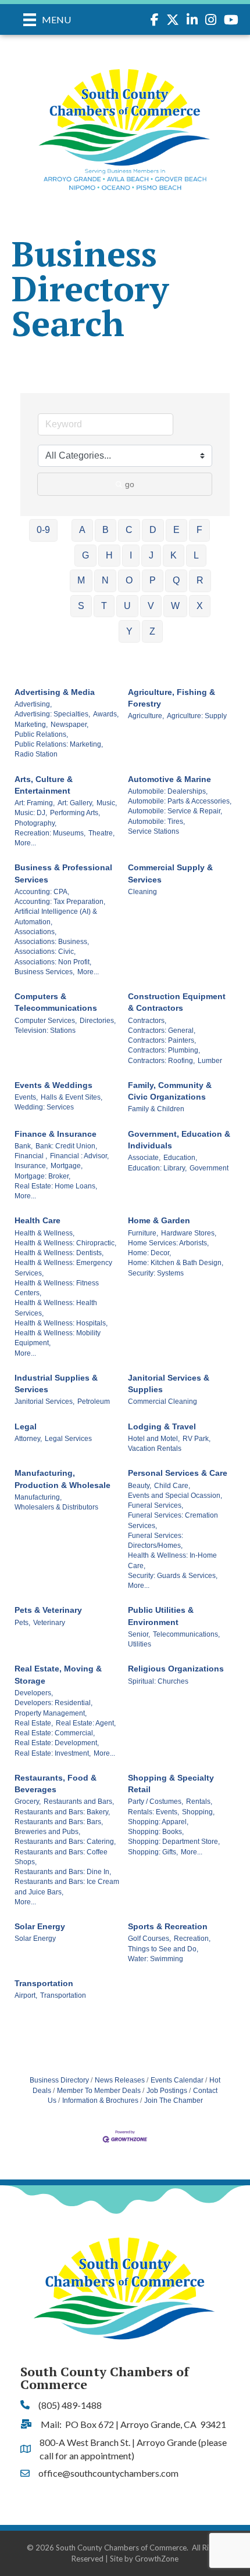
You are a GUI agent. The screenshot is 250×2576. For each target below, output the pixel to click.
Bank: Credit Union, (66, 1146)
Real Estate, (34, 1723)
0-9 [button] (43, 530)
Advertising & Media (55, 692)
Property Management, (51, 1713)
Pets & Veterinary (48, 1610)
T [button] (104, 606)
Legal (26, 1426)
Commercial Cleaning (162, 1402)
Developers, (34, 1693)
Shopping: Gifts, (153, 1852)
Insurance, (31, 1166)
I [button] (131, 555)
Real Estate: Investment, (53, 1753)
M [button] (81, 580)
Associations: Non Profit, (53, 962)
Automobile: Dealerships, (168, 791)
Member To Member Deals (99, 2091)
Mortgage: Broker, (42, 1176)
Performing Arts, (75, 813)
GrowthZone (157, 2559)
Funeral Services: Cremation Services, (173, 1520)
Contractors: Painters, (162, 1040)
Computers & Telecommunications (56, 1002)
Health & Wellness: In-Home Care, (172, 1560)
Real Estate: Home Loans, (56, 1186)
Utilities (140, 1644)
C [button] (129, 530)
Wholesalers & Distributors (56, 1507)
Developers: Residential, (53, 1703)
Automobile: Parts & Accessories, (180, 801)
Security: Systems (156, 1273)
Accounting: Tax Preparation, (60, 902)
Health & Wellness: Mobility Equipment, (58, 1338)
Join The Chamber (174, 2101)
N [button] (105, 580)
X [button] (200, 606)
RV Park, (197, 1439)
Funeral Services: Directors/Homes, (156, 1541)
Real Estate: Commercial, (55, 1733)
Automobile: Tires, (156, 822)
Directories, (98, 1021)
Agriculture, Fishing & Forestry (172, 698)
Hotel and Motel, (154, 1439)
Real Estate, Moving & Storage (58, 1674)
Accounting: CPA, (42, 892)
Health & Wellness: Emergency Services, (63, 1268)
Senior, (139, 1634)
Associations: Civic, (45, 952)
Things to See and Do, (163, 1949)
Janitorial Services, (44, 1402)
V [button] (151, 606)
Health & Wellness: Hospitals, (61, 1323)
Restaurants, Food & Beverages (56, 1784)
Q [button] (176, 580)
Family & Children (156, 1109)
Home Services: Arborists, (168, 1243)
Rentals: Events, (153, 1812)
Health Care (37, 1220)
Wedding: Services (44, 1107)
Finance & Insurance (56, 1134)
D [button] (153, 530)
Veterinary (49, 1623)
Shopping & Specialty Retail (171, 1784)
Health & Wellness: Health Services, (56, 1308)
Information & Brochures (100, 2101)
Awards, (106, 714)
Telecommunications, (186, 1634)
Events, (26, 1097)
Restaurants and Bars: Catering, (65, 1842)
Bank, (24, 1146)
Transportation (44, 1983)
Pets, (22, 1623)
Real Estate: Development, (57, 1743)
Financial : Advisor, (79, 1156)
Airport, (26, 1995)
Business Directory (59, 2080)
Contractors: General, (162, 1031)
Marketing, (31, 725)
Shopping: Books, (156, 1832)
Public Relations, (41, 734)
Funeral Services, (156, 1505)
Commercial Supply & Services (170, 873)
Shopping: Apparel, (158, 1822)
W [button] (175, 606)
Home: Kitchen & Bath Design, (176, 1263)
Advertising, (33, 704)
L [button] (196, 555)
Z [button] (152, 631)
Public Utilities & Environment (161, 1616)
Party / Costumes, (156, 1802)
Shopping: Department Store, (174, 1842)
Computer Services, (46, 1021)
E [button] (176, 530)
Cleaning (142, 892)
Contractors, (147, 1021)
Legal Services (68, 1439)
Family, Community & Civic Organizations (170, 1091)
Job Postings (167, 2091)
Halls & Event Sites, (72, 1097)
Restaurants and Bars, (79, 1802)
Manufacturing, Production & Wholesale (63, 1479)
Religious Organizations (176, 1669)
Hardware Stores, (189, 1233)
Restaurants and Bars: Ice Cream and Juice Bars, (67, 1887)
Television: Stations (45, 1031)
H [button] (109, 555)
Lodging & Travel (162, 1426)
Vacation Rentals (155, 1449)
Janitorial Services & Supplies (169, 1384)
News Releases (120, 2080)
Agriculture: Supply (197, 716)
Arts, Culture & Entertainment (44, 785)
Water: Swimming (156, 1959)
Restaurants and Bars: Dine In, (63, 1872)
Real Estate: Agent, (86, 1723)
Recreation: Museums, (50, 833)
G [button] (85, 555)
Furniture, (143, 1233)
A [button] (82, 530)
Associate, (144, 1158)
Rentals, (199, 1802)
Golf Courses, (149, 1939)
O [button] (129, 580)
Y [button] (129, 631)
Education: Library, (157, 1168)
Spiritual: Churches (158, 1681)
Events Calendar (177, 2080)
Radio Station (36, 754)
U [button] (127, 606)
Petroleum (94, 1402)
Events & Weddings (53, 1085)
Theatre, (101, 833)
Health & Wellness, (44, 1233)
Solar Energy (40, 1926)
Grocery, (28, 1802)
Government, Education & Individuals (179, 1140)
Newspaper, (69, 725)
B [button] (106, 530)
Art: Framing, (35, 803)
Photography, (35, 823)
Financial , (31, 1156)
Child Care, (172, 1486)
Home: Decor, (149, 1253)
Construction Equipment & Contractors (177, 1002)
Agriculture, (146, 716)
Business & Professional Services (63, 873)
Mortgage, (67, 1166)
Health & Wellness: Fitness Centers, (57, 1288)
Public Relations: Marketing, (59, 744)
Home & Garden (159, 1220)
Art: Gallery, (76, 803)
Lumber (210, 1061)
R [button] (200, 580)
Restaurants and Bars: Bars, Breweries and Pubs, (59, 1827)
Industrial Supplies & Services (56, 1384)
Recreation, (192, 1939)
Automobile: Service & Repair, (175, 811)
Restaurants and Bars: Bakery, (62, 1812)
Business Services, (44, 972)
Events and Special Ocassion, (175, 1496)
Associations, (35, 932)
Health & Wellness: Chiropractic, (65, 1243)
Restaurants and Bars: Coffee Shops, (61, 1857)
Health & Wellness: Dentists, (59, 1253)
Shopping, (198, 1812)
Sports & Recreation (168, 1926)
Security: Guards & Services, (173, 1576)
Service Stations (153, 831)
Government (209, 1168)
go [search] (130, 484)
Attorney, (28, 1439)
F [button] (199, 530)
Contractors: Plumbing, (164, 1050)
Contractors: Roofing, (161, 1061)
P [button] (153, 580)
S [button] (81, 606)
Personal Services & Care (178, 1473)
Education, (180, 1158)
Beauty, (140, 1486)
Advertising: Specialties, (52, 714)
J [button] (151, 555)
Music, (107, 803)
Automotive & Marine (169, 779)
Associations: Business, (52, 942)
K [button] (174, 555)
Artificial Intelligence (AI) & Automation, (56, 916)
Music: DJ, (31, 813)
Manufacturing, (38, 1497)
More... (25, 843)
